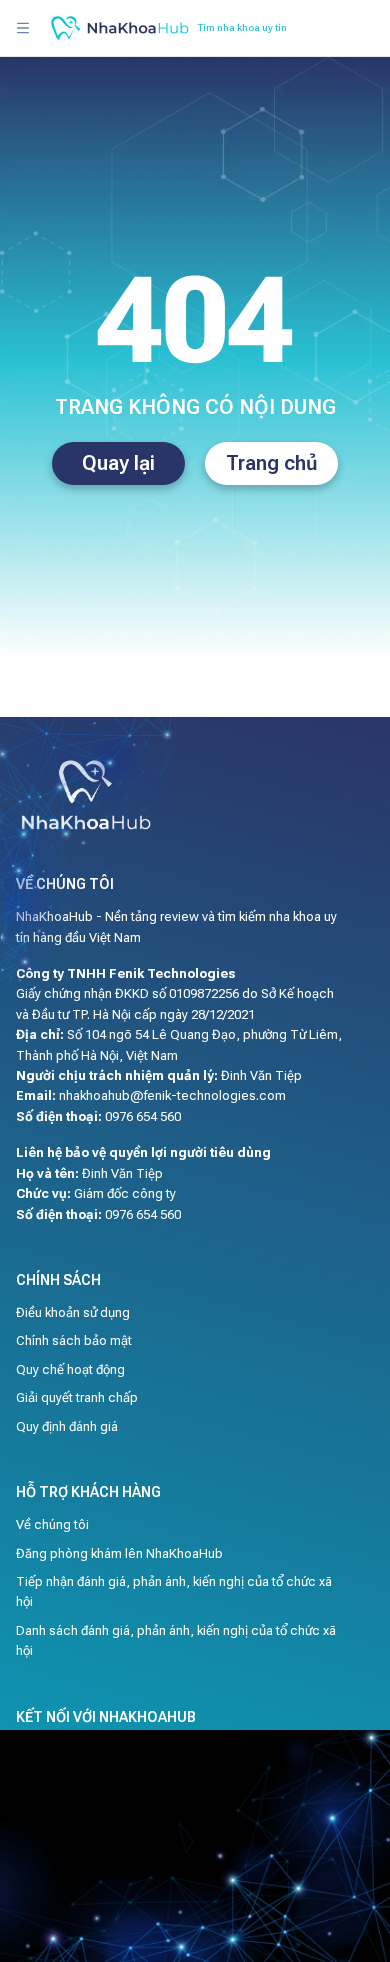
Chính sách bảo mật (74, 1340)
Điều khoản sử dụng (73, 1312)
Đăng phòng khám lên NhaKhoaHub (119, 1553)
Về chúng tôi (52, 1524)
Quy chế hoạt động (70, 1369)
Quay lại (118, 463)
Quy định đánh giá (67, 1426)
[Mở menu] (23, 28)
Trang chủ (272, 463)
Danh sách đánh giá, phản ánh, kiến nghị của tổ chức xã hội (176, 1640)
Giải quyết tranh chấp (77, 1397)
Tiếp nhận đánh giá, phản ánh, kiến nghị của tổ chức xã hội (174, 1591)
